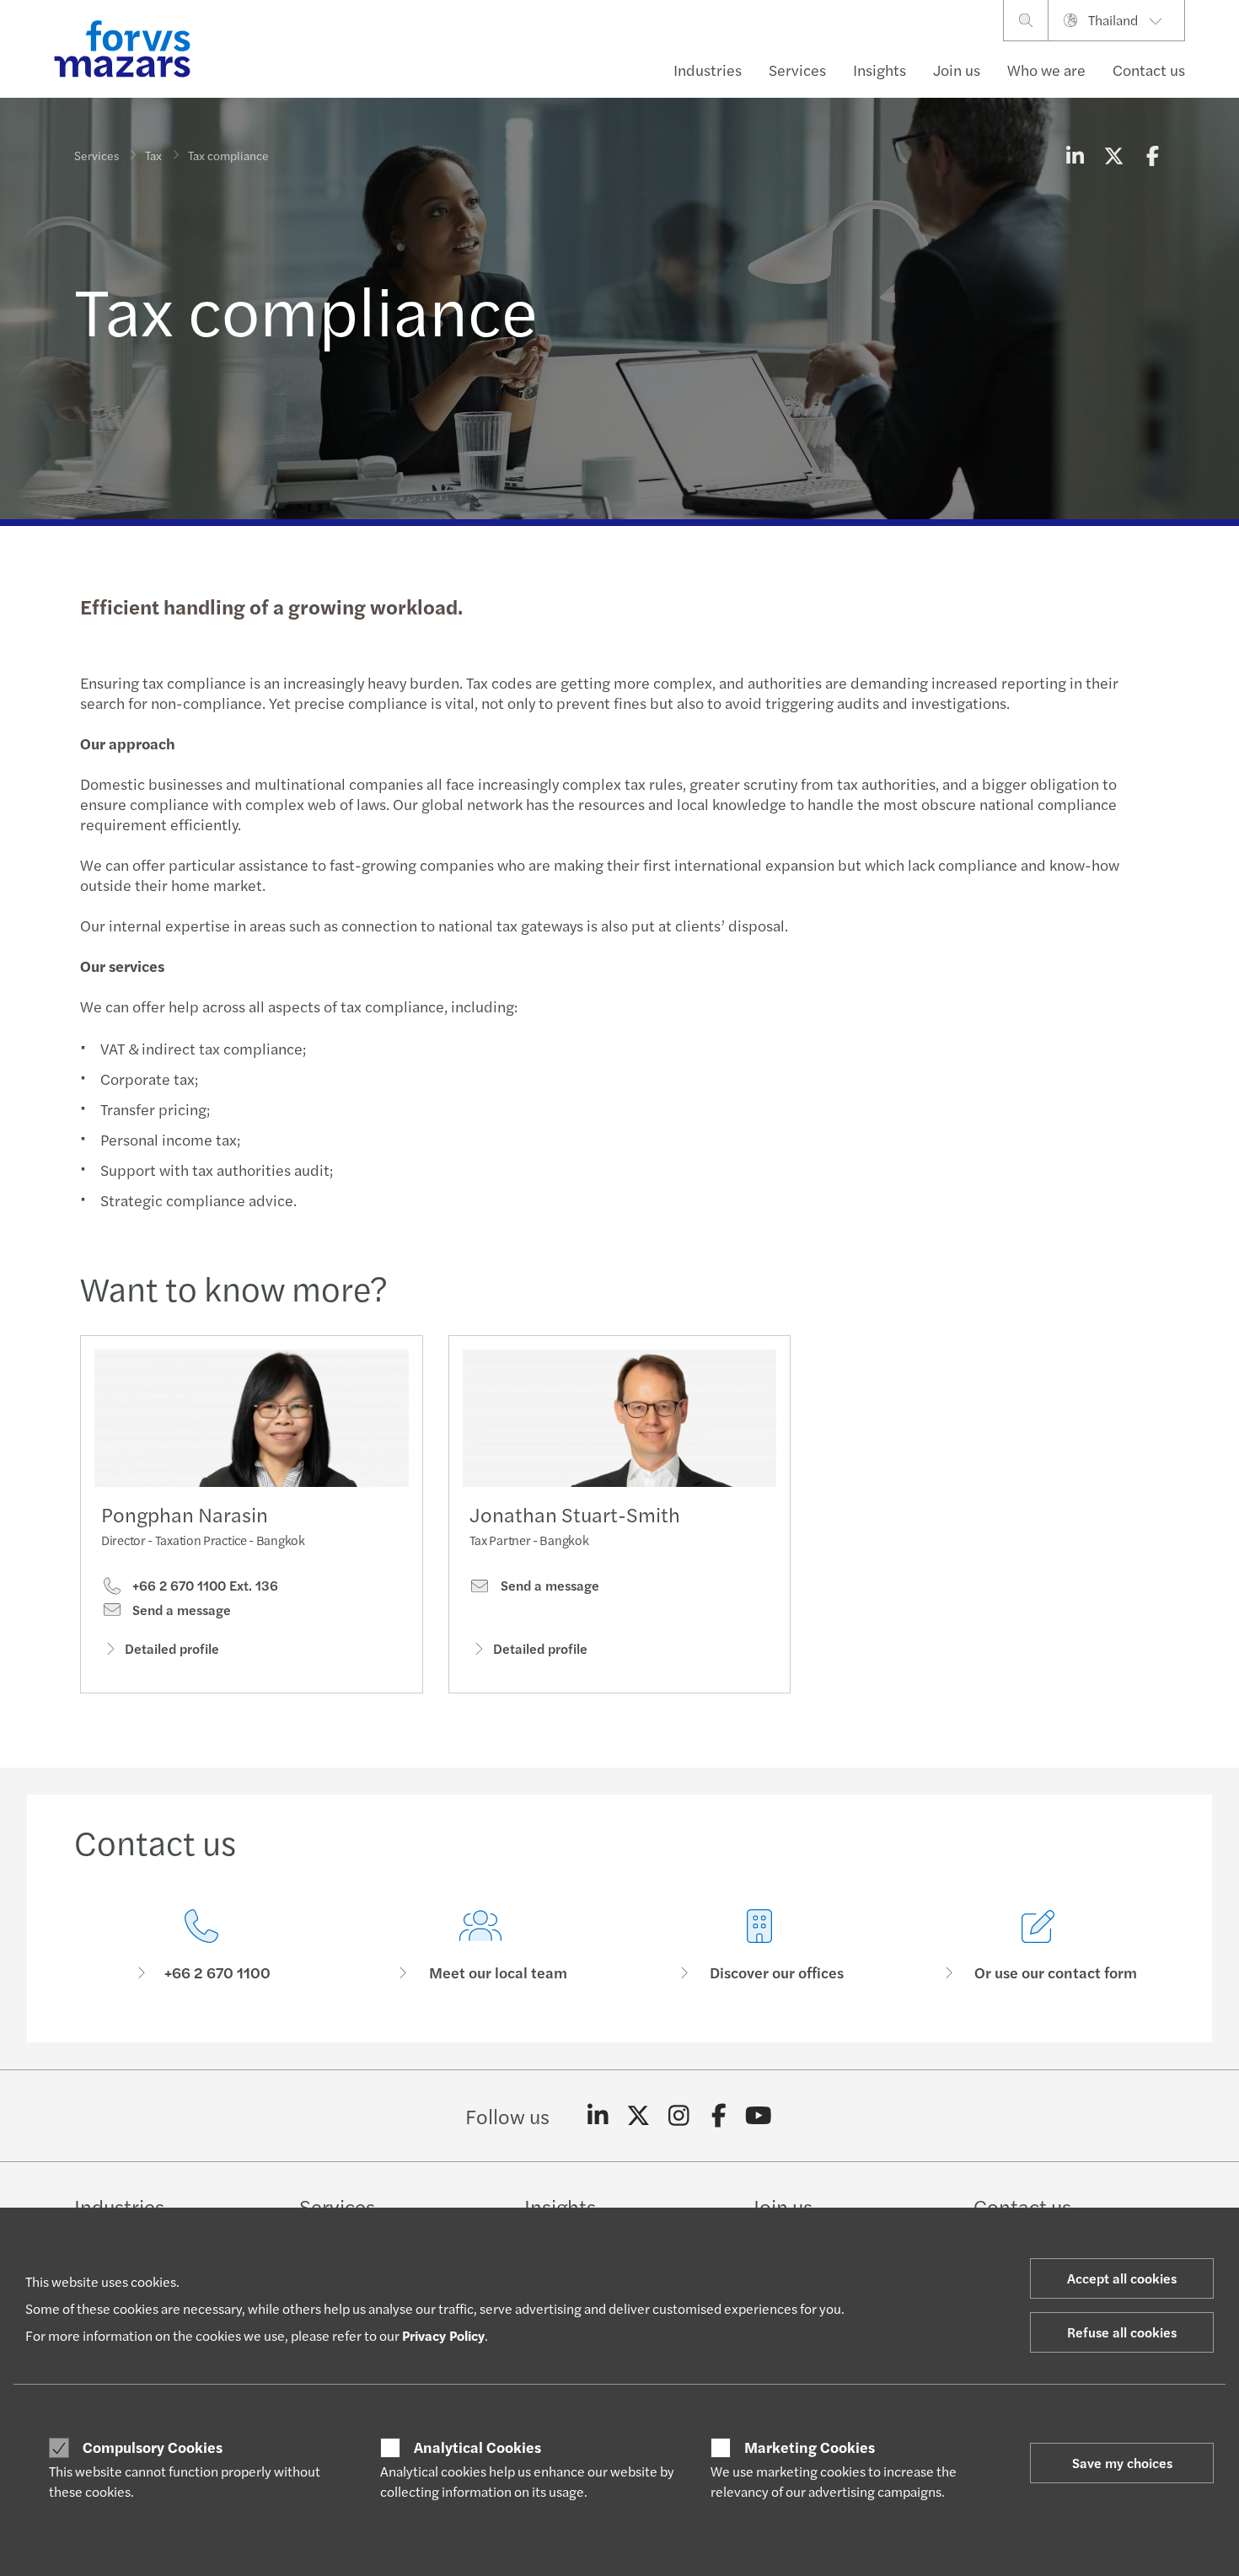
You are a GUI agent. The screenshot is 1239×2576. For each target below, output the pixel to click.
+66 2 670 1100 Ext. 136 (204, 1586)
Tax (153, 155)
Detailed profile (172, 1648)
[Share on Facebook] (1152, 155)
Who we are (1046, 70)
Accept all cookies (1122, 2278)
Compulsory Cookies (153, 2447)
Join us (957, 70)
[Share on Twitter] (1113, 155)
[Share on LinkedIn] (1075, 155)
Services (797, 70)
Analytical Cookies (477, 2447)
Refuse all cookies (1122, 2332)
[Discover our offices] (759, 1946)
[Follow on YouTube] (759, 2116)
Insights (880, 70)
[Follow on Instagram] (679, 2116)
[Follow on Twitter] (638, 2116)
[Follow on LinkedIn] (598, 2116)
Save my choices (1122, 2463)
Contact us (1149, 70)
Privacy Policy (443, 2335)
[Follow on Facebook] (719, 2116)
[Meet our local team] (480, 1946)
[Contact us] (201, 1946)
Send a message (180, 1610)
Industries (708, 70)
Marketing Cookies (810, 2447)
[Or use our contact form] (1038, 1946)
